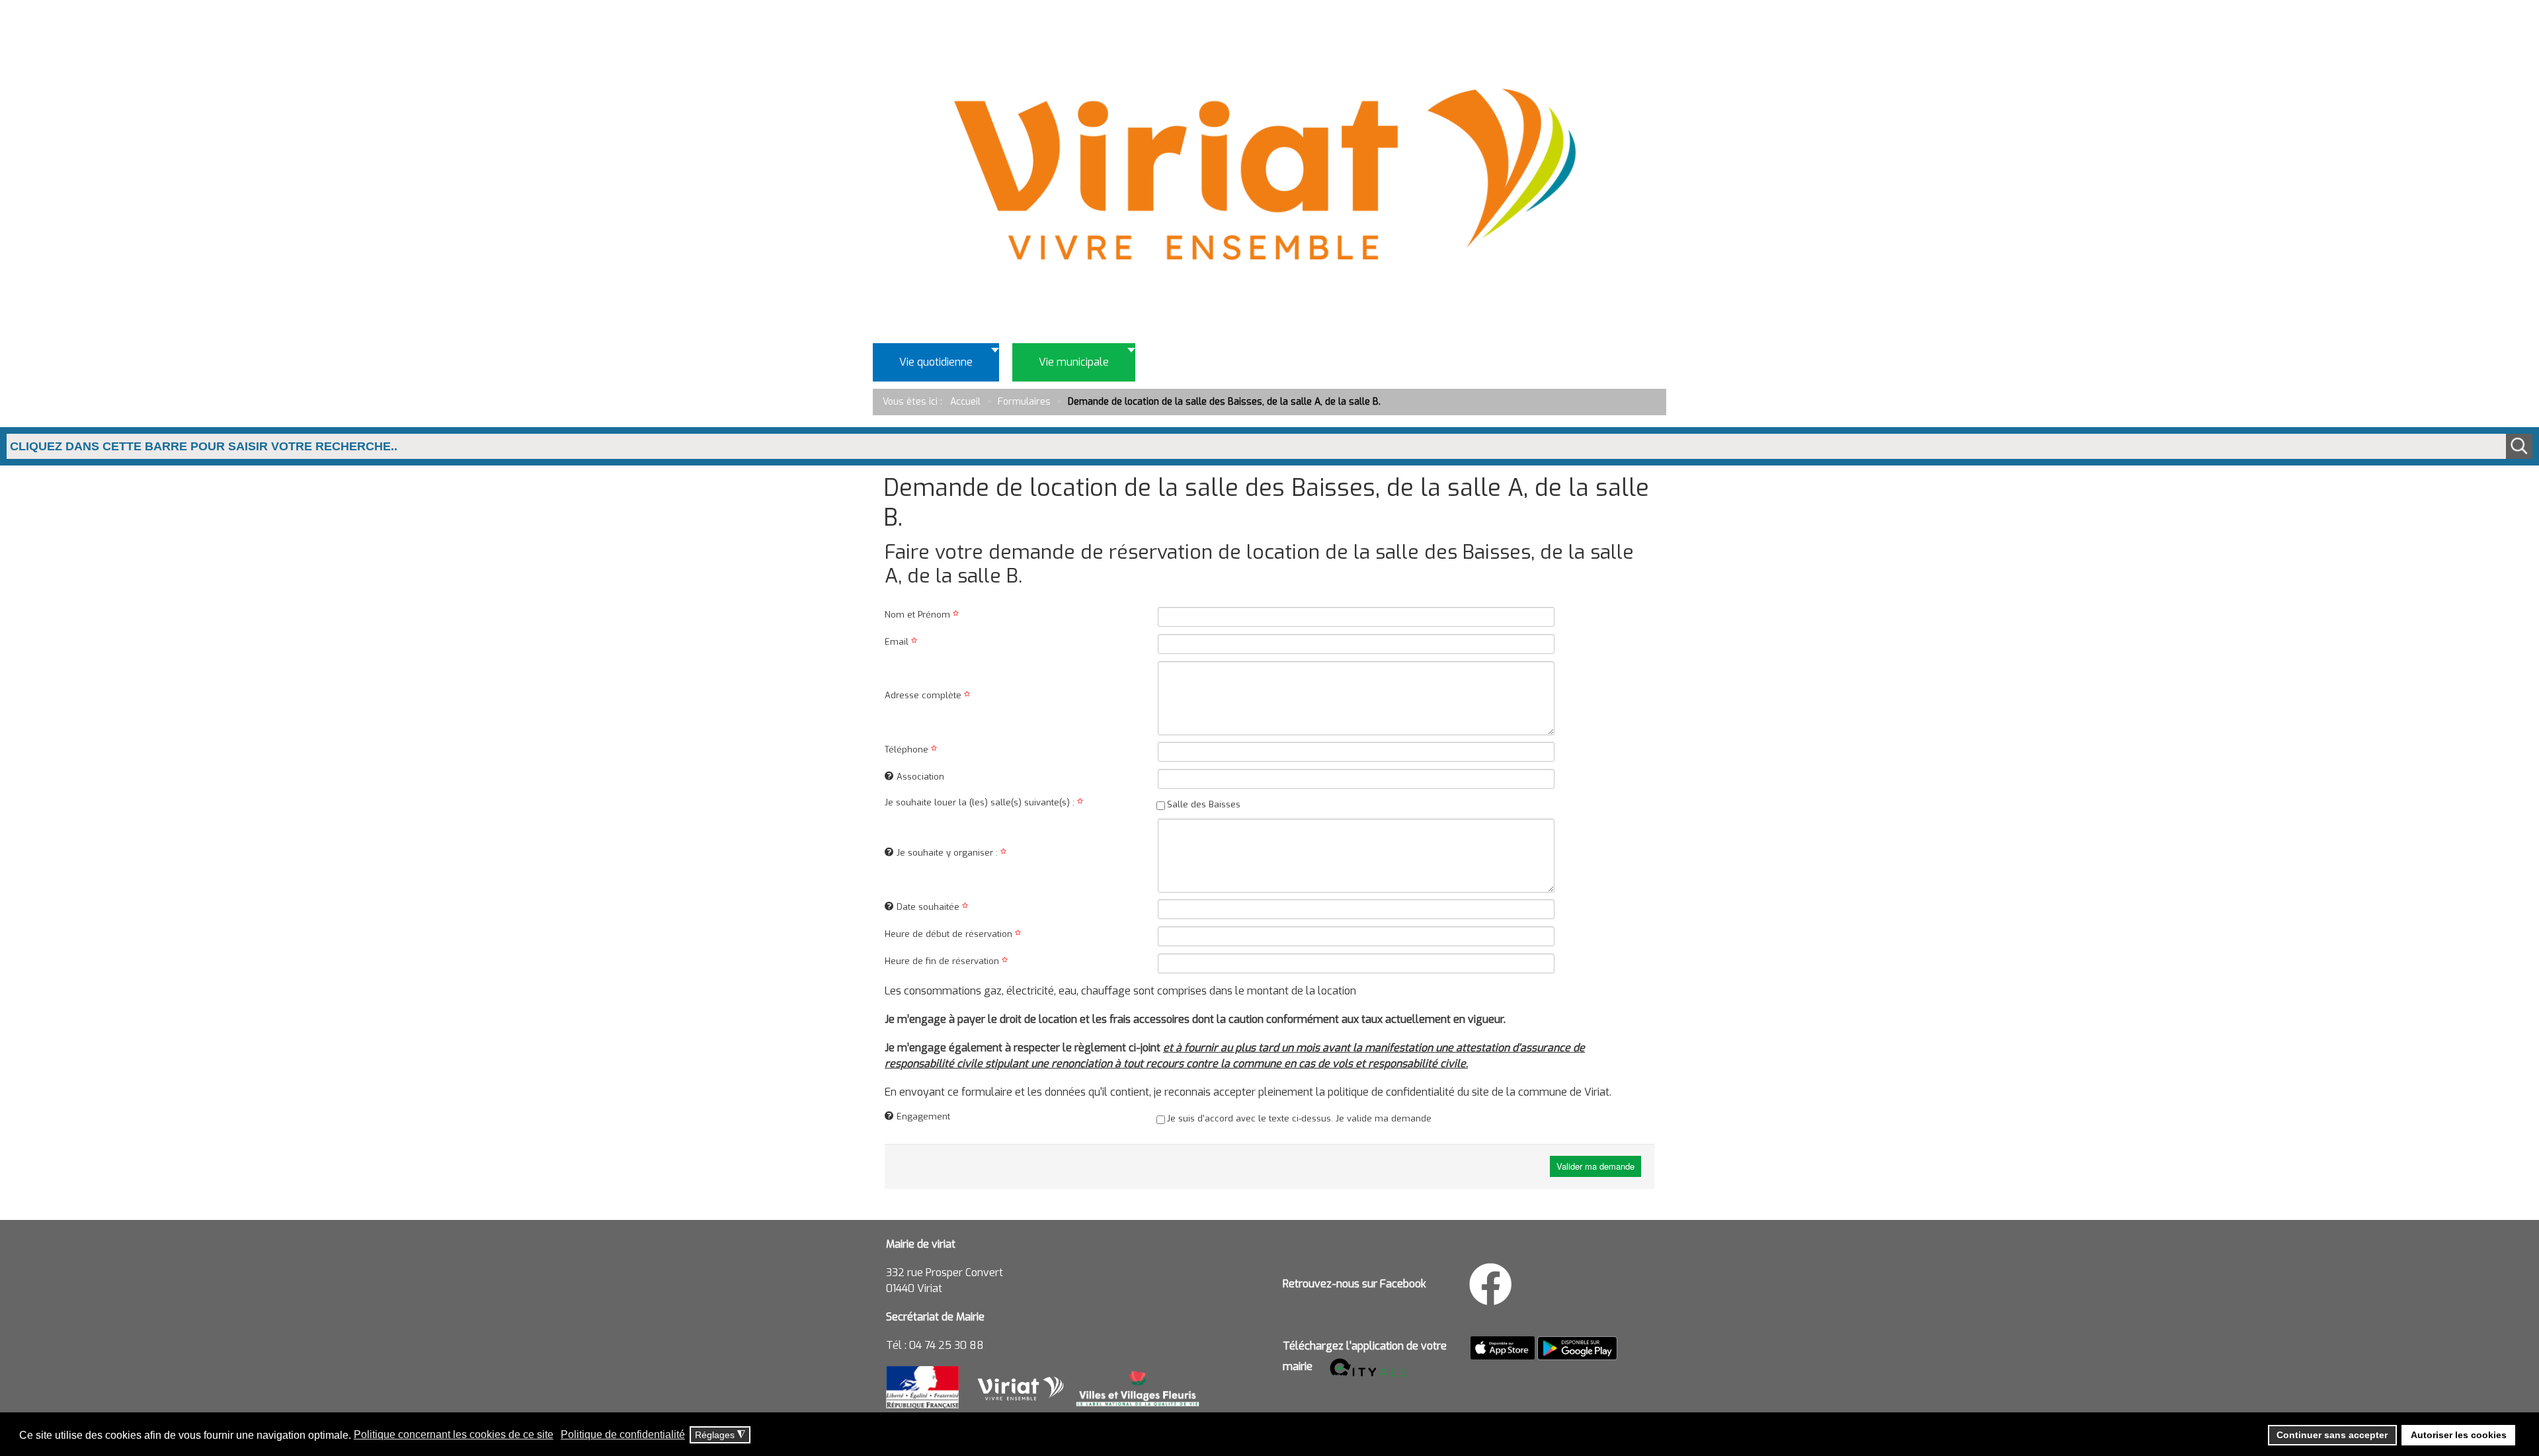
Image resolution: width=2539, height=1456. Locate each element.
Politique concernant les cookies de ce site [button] (454, 1435)
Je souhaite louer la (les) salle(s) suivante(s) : (981, 802)
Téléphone (908, 749)
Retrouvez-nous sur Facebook (1354, 1284)
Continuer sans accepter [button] (2332, 1435)
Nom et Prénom (919, 615)
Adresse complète (924, 695)
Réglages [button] (720, 1435)
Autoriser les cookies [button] (2459, 1435)
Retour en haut (2486, 1386)
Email (898, 642)
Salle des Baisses (1204, 804)
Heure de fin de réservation (943, 961)
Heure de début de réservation (950, 934)
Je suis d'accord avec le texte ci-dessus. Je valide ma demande (1299, 1118)
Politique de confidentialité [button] (623, 1435)
